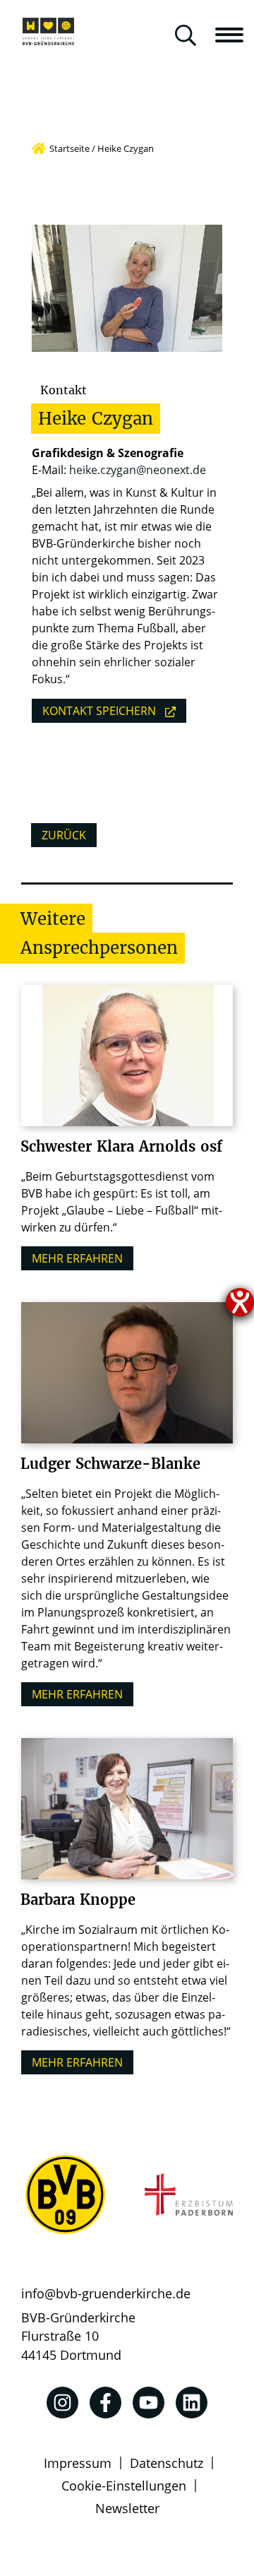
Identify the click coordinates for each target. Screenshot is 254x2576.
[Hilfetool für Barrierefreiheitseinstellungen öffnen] (240, 1302)
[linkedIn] (192, 2403)
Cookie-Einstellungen (124, 2486)
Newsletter (127, 2508)
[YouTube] (149, 2403)
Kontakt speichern (99, 711)
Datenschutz (167, 2463)
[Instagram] (62, 2403)
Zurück (64, 835)
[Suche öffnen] (186, 36)
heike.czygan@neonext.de (138, 470)
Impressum (78, 2463)
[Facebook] (105, 2403)
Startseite (69, 148)
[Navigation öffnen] (235, 35)
